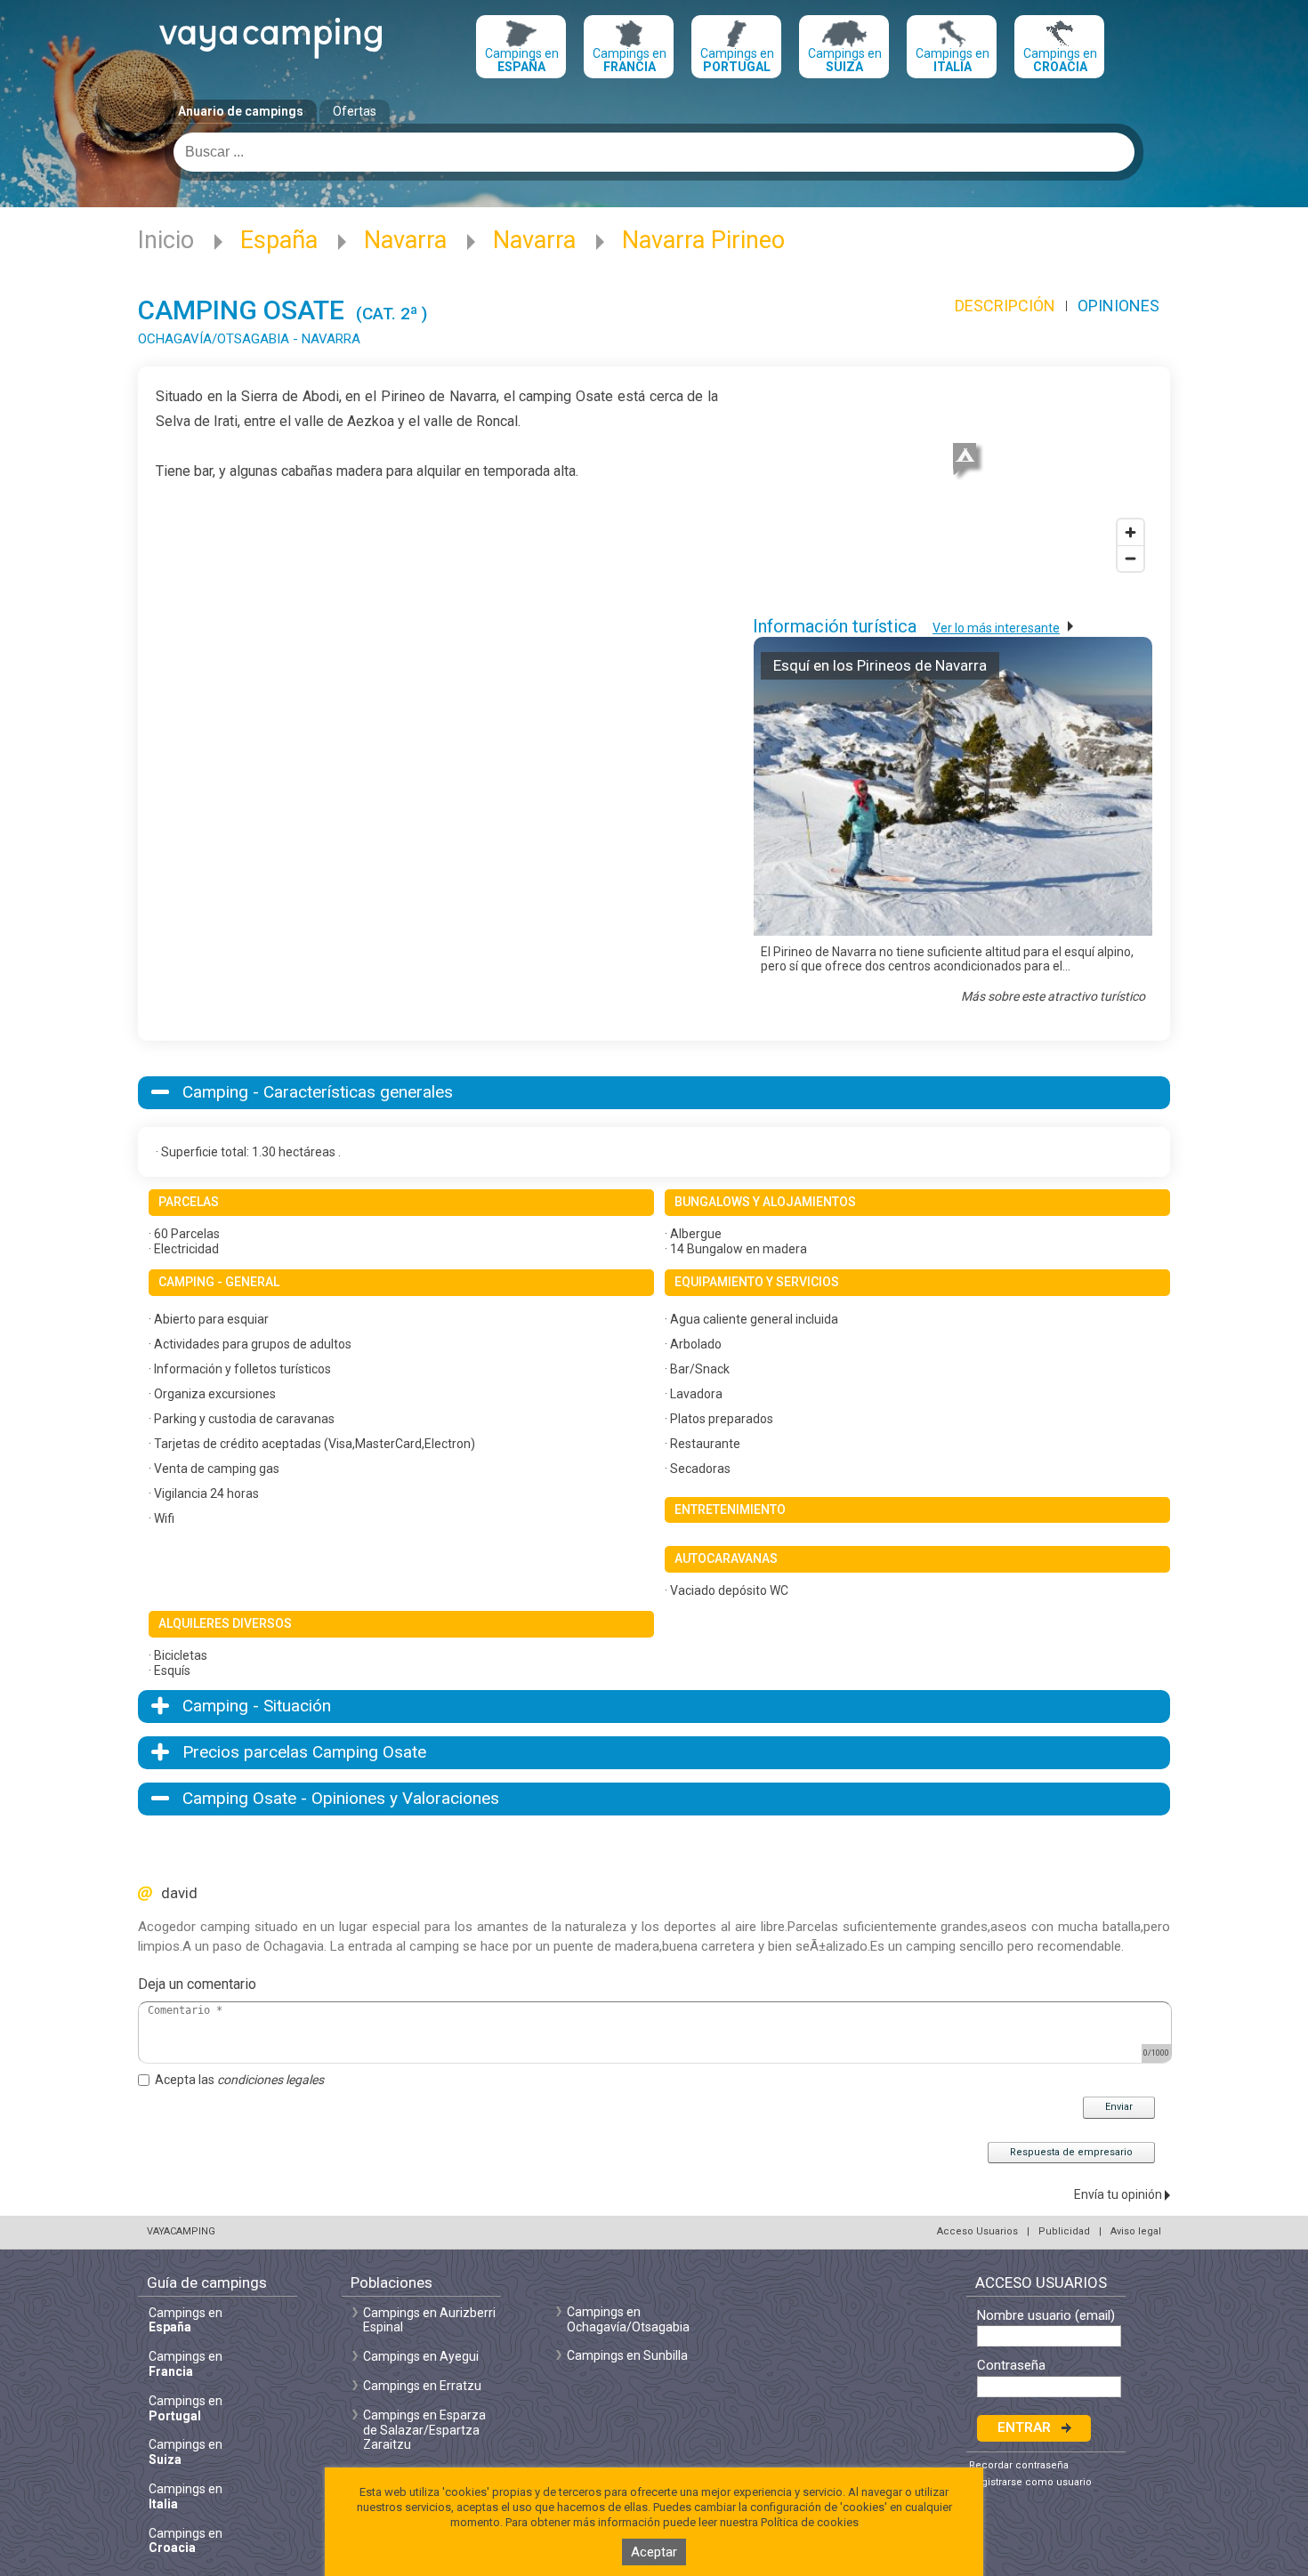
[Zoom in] (1130, 532)
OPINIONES (1118, 306)
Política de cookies (810, 2522)
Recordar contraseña (1019, 2465)
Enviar (1119, 2107)
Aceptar (654, 2552)
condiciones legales (270, 2080)
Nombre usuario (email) (1046, 2316)
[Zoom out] (1130, 558)
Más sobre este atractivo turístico (1053, 996)
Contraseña (1011, 2366)
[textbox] (654, 152)
